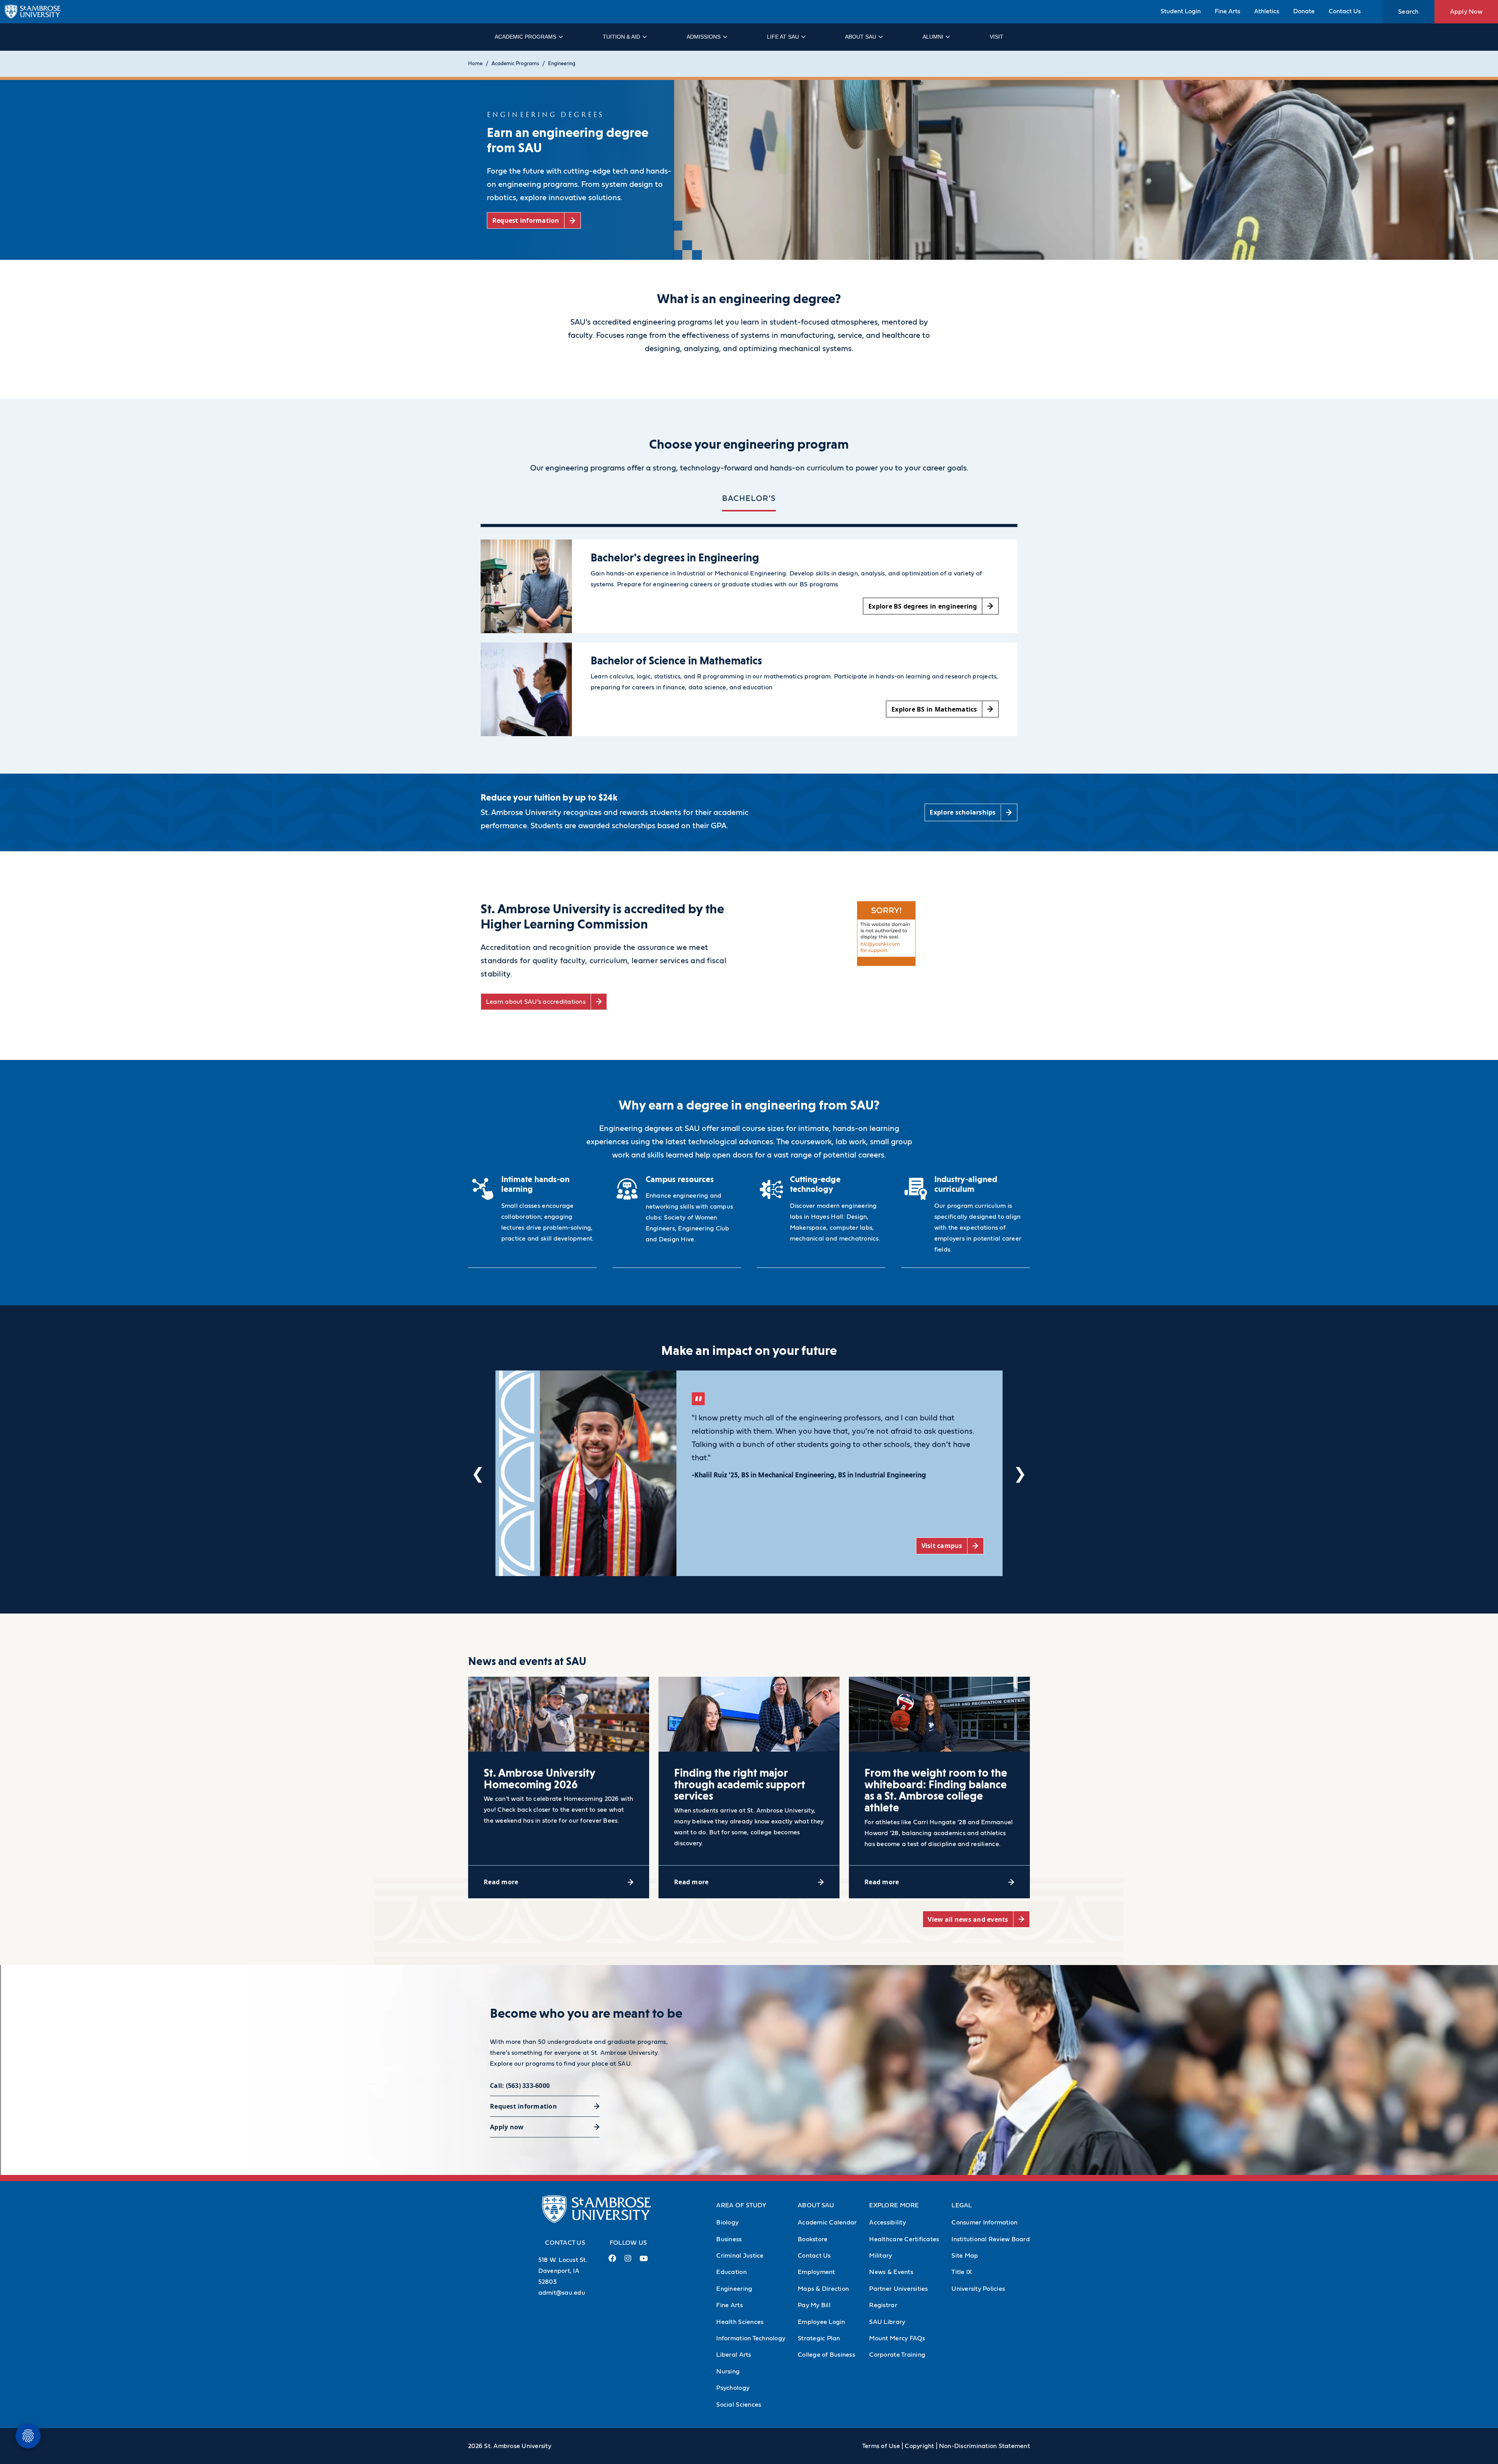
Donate (1304, 11)
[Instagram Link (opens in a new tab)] (628, 2261)
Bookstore (813, 2239)
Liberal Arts (734, 2355)
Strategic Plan (819, 2338)
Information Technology (751, 2338)
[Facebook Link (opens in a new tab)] (612, 2261)
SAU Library (887, 2322)
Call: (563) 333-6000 (520, 2086)
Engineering (562, 64)
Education (731, 2272)
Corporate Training (897, 2355)
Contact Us (1345, 11)
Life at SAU (783, 37)
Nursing (728, 2372)
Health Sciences (740, 2322)
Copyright (919, 2446)
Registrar (883, 2305)
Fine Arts (1227, 11)
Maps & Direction (823, 2289)
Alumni (933, 37)
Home (475, 64)
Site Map (965, 2256)
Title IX (962, 2272)
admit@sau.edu (562, 2293)
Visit (997, 37)
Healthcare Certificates (904, 2239)
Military (880, 2256)
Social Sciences (739, 2405)
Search (1408, 12)
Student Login (1181, 11)
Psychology (733, 2388)
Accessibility (887, 2223)
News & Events (891, 2272)
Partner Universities (898, 2289)
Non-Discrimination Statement (984, 2446)
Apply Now (1466, 12)
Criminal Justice (740, 2256)
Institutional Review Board (991, 2239)
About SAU (861, 37)
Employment (816, 2272)
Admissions (704, 37)
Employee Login (822, 2322)
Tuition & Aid (621, 37)
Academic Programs (525, 37)
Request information (524, 2106)
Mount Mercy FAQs (897, 2338)
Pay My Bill (814, 2305)
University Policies (978, 2289)
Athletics (1267, 11)
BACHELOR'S (749, 499)
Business (729, 2239)
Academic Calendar (827, 2223)
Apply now (507, 2127)
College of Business (826, 2355)
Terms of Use (881, 2446)
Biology (727, 2223)
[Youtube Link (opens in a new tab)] (644, 2262)
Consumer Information (984, 2223)
